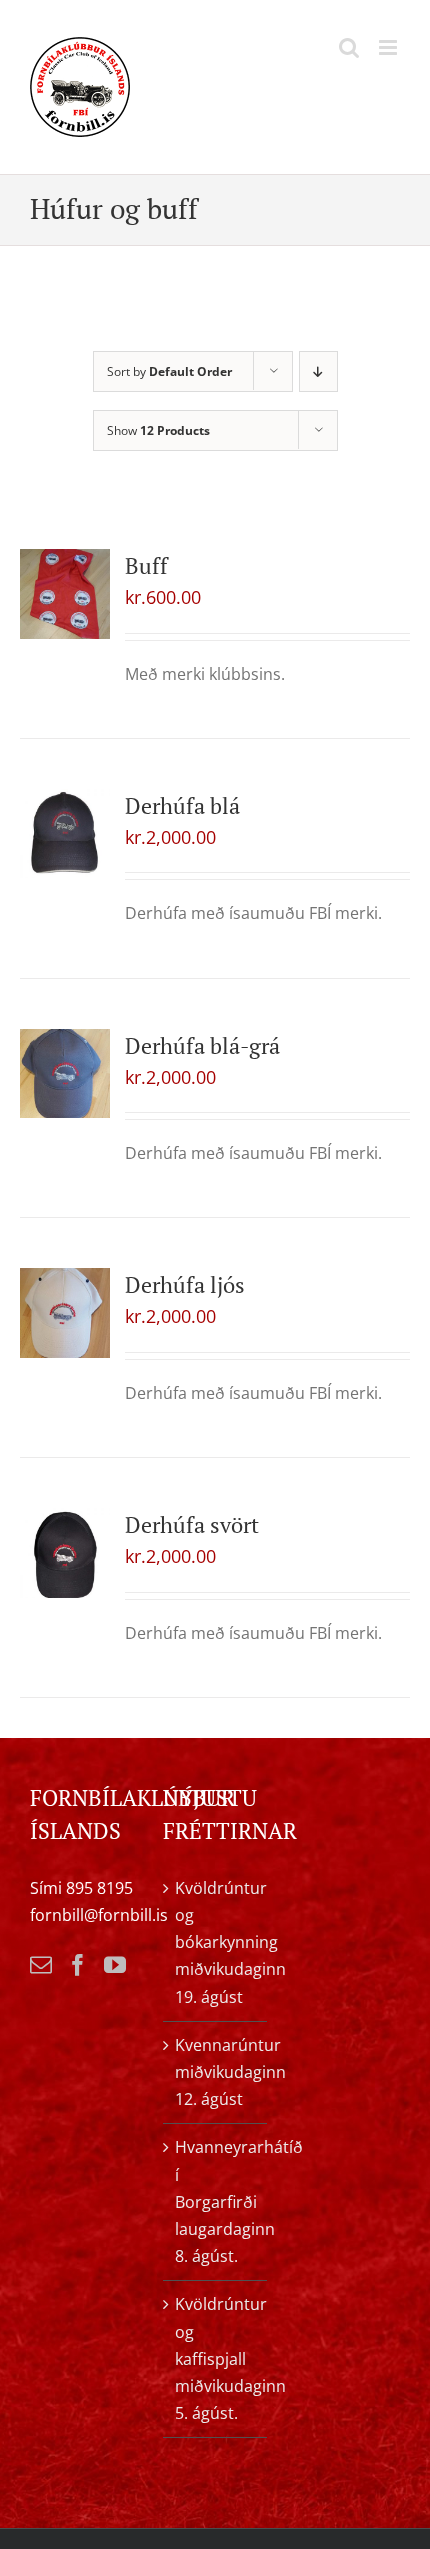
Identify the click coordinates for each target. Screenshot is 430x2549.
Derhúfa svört (192, 1524)
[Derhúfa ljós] (65, 1313)
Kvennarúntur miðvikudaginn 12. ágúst (215, 2072)
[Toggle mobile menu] (389, 47)
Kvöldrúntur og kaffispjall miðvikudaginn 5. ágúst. (215, 2358)
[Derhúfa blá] (65, 834)
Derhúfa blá (182, 805)
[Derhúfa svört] (65, 1553)
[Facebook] (78, 1965)
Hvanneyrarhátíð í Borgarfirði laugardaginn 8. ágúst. (215, 2201)
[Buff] (65, 594)
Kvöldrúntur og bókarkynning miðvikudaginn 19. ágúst (215, 1942)
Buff (146, 565)
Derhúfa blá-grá (202, 1045)
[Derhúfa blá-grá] (65, 1074)
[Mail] (41, 1965)
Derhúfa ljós (185, 1284)
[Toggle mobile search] (349, 47)
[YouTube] (115, 1965)
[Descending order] (318, 371)
